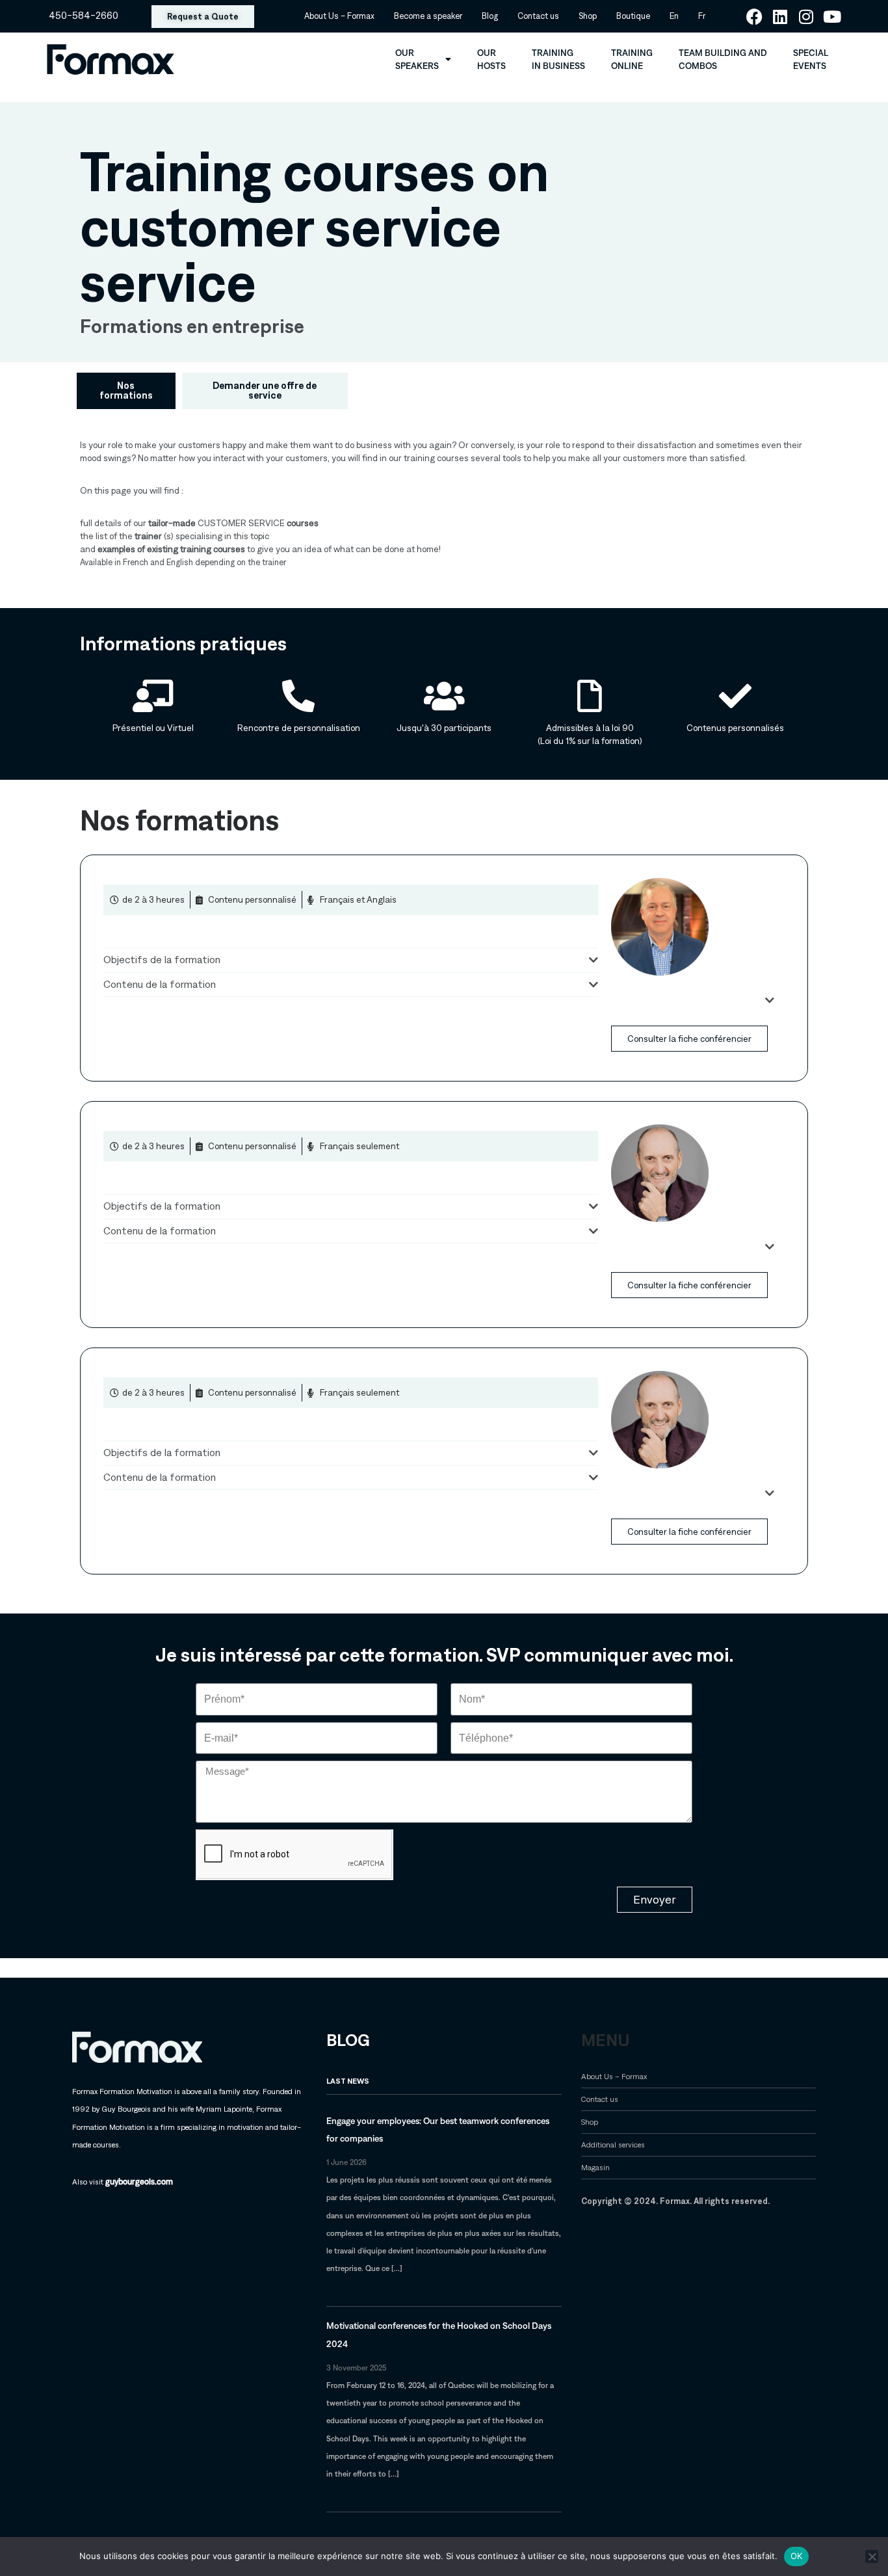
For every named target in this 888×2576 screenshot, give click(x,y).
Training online (632, 59)
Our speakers (417, 59)
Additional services (613, 2144)
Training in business (558, 59)
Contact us (538, 16)
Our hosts (491, 59)
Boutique (633, 16)
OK (797, 2556)
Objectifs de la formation (162, 960)
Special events (811, 59)
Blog (490, 16)
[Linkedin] (780, 17)
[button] (351, 957)
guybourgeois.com (139, 2182)
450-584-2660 (84, 16)
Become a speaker (428, 16)
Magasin (595, 2167)
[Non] (872, 2556)
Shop (588, 16)
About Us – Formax (339, 16)
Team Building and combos (723, 59)
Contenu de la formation (160, 984)
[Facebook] (754, 17)
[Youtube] (832, 17)
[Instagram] (806, 17)
